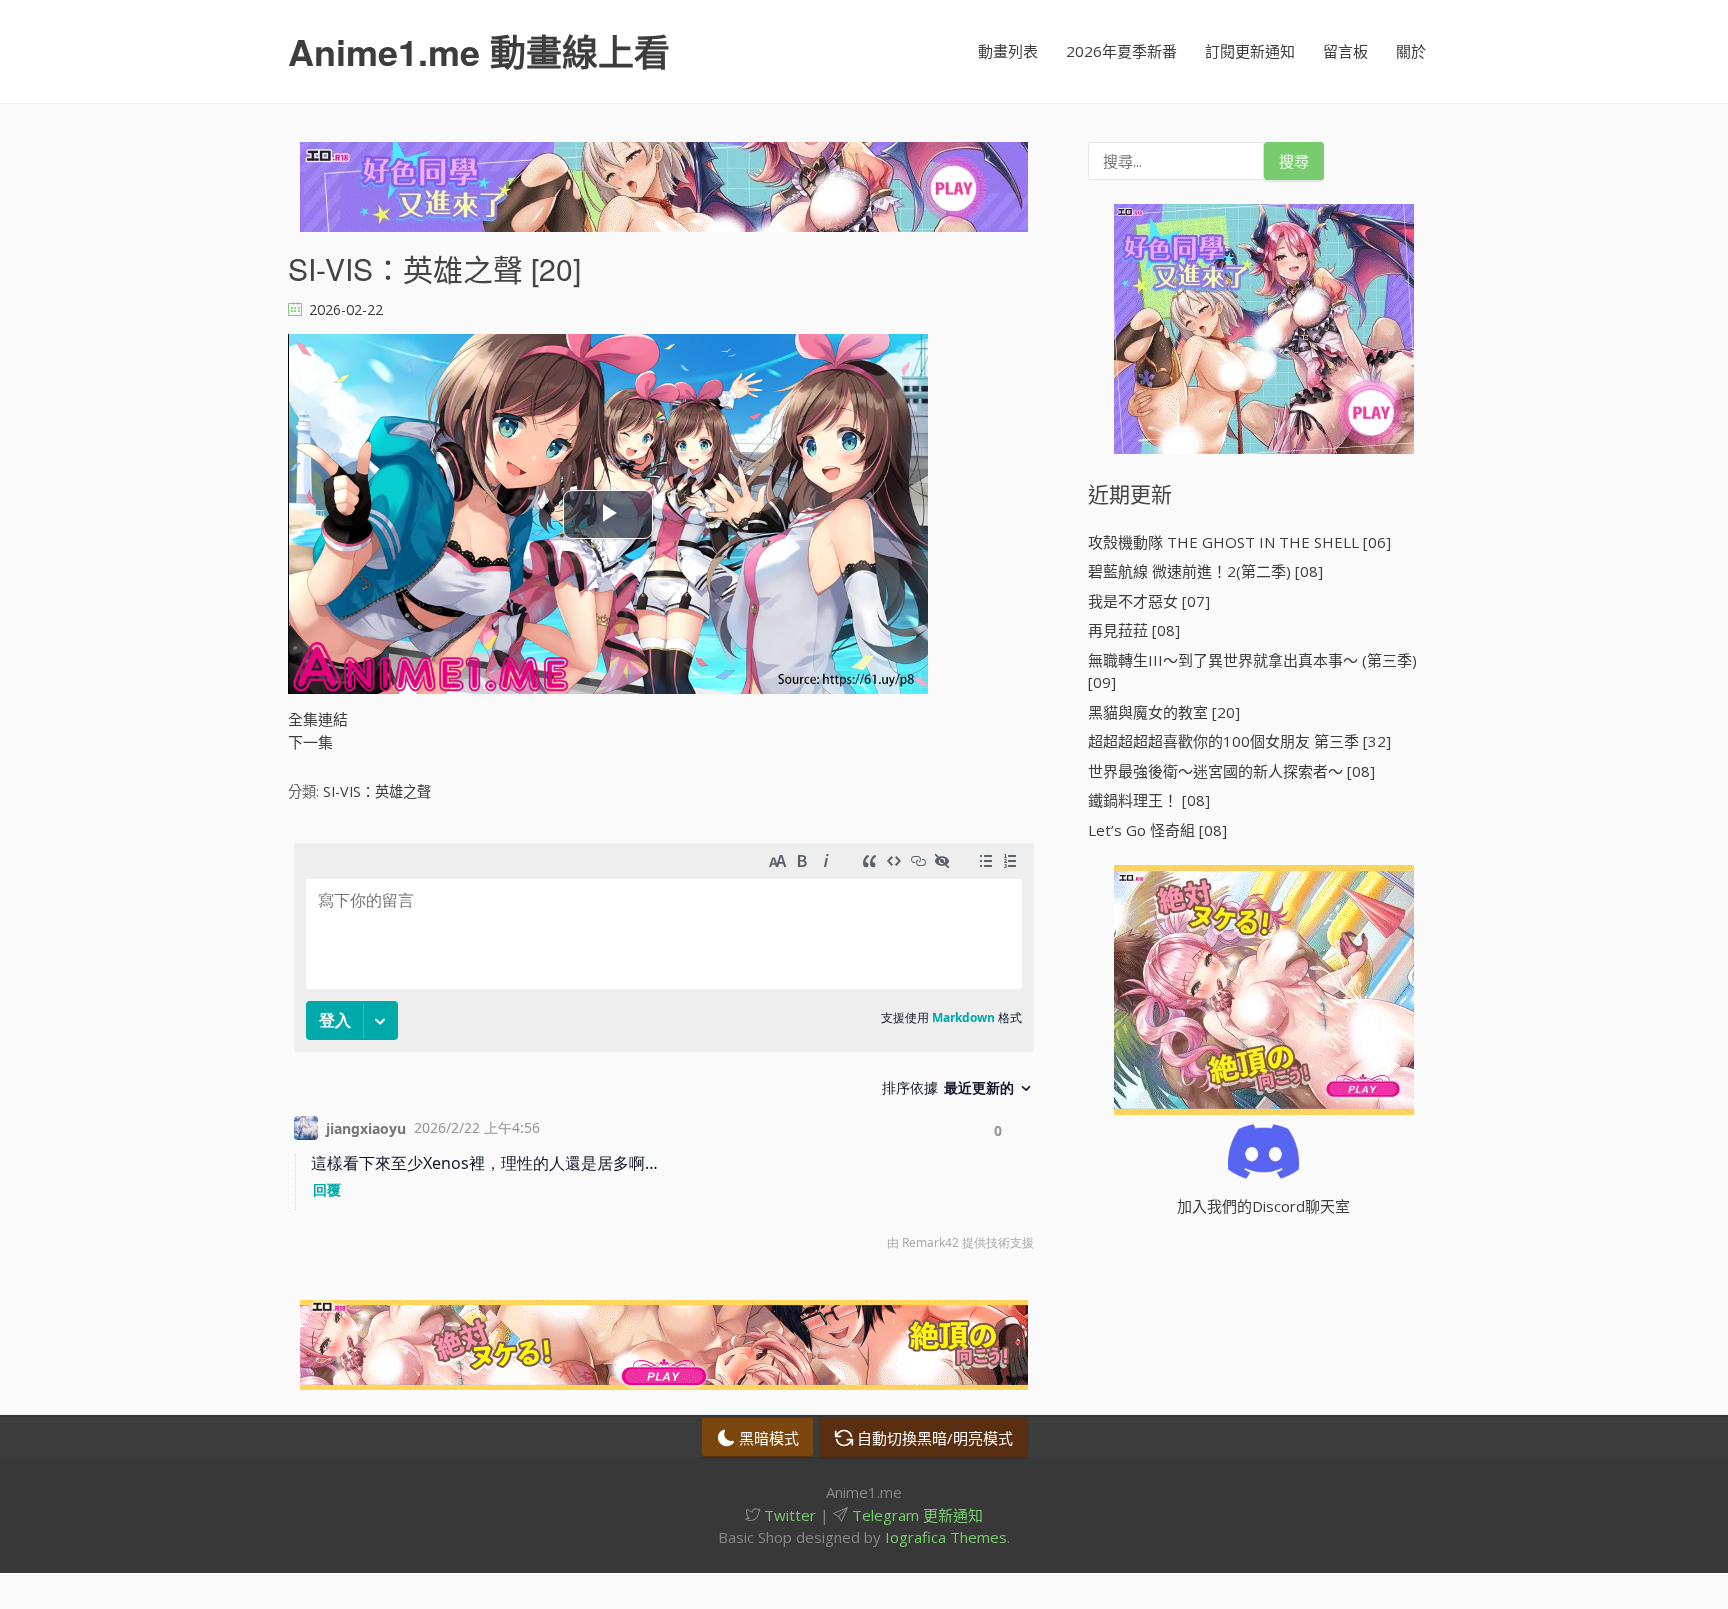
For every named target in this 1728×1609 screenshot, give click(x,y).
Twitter (788, 1515)
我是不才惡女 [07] (1149, 601)
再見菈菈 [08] (1134, 630)
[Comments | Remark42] (664, 1051)
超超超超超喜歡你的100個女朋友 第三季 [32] (1239, 741)
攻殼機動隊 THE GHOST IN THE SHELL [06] (1239, 542)
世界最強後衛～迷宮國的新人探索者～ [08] (1231, 771)
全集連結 (318, 719)
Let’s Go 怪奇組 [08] (1157, 830)
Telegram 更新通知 (915, 1515)
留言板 (1345, 51)
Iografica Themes (946, 1537)
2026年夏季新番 (1121, 51)
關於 (1411, 51)
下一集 (310, 742)
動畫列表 (1008, 51)
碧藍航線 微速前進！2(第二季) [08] (1205, 571)
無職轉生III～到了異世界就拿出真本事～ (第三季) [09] (1252, 671)
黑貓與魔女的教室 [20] (1164, 712)
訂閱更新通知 (1250, 51)
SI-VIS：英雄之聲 (377, 791)
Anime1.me (479, 51)
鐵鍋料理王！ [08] (1149, 800)
